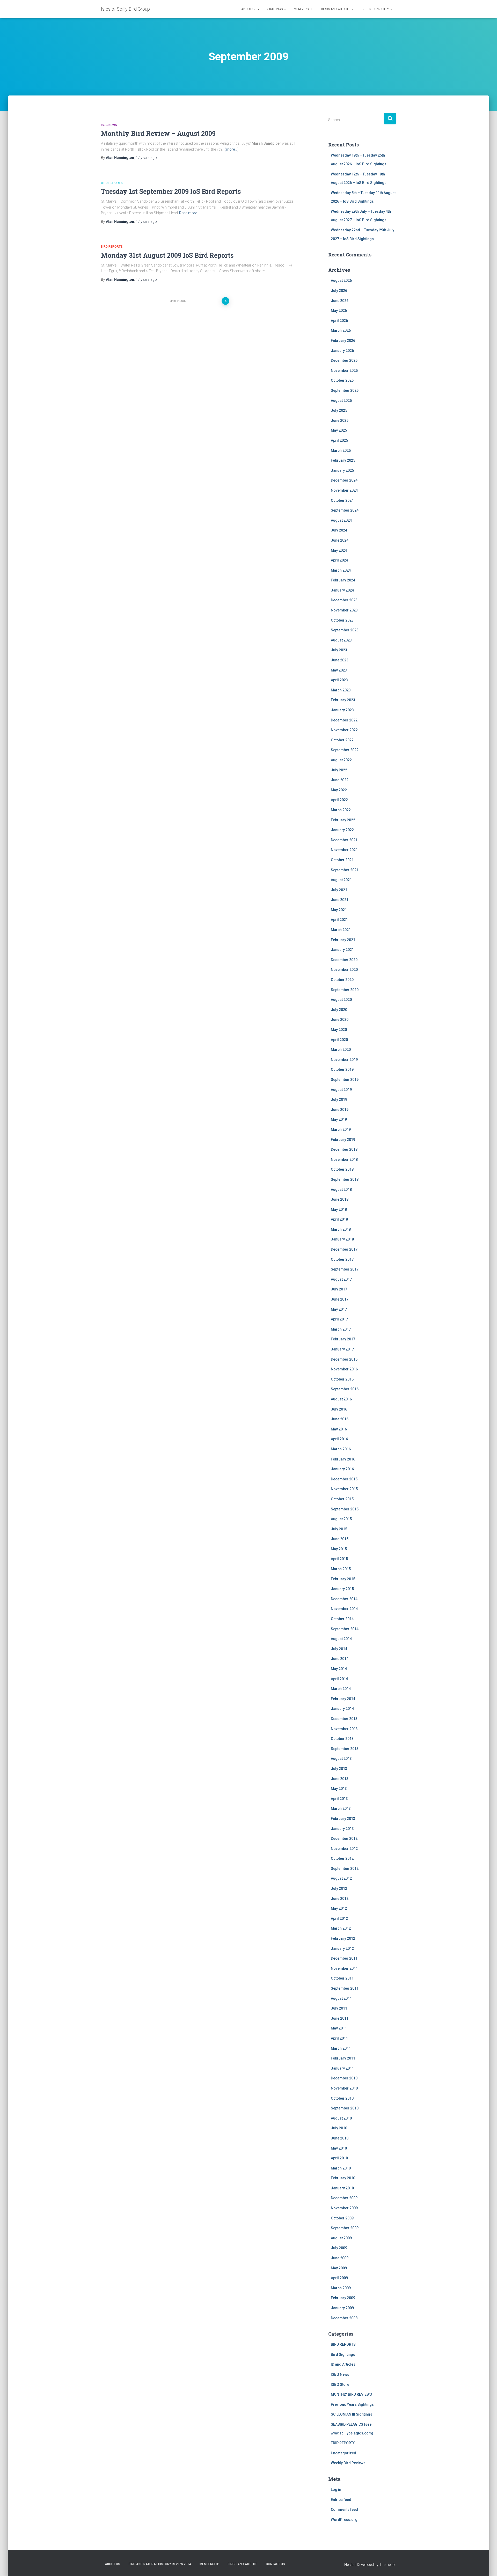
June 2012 (340, 1899)
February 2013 (343, 1819)
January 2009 (342, 2308)
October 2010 (342, 2098)
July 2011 (339, 2008)
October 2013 (342, 1739)
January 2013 (342, 1829)
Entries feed (341, 2500)
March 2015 (341, 1569)
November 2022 (344, 730)
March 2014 (341, 1689)
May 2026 (339, 311)
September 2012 (345, 1869)
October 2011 (342, 1978)
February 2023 (343, 700)
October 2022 (342, 740)
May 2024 (339, 550)
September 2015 (345, 1509)
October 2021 (342, 860)
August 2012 (341, 1878)
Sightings (275, 9)
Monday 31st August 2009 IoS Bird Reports (167, 255)
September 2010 (345, 2108)
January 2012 (342, 1948)
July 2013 (339, 1769)
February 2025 (343, 460)
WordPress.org (344, 2520)
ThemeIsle (388, 2565)
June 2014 (340, 1659)
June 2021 (340, 900)
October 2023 (342, 620)
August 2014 (341, 1639)
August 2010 (341, 2118)
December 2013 (344, 1719)
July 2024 (339, 530)
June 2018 (340, 1199)
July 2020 (339, 1010)
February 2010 (343, 2178)
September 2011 (345, 1988)
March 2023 (341, 690)
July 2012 (339, 1888)
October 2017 (342, 1259)
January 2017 (342, 1349)
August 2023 (341, 640)
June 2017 (340, 1299)
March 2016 (341, 1449)
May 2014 (339, 1669)
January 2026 (342, 351)
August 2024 (341, 520)
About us (249, 9)
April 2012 (339, 1918)
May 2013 (339, 1789)
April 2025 (339, 440)
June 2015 (340, 1539)
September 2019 (345, 1080)
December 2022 (344, 720)
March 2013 (341, 1809)
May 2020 (339, 1030)
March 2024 (341, 570)
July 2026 (339, 291)
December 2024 (344, 480)
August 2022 (341, 760)
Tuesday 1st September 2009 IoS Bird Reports (171, 191)
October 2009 (342, 2218)
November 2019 (344, 1060)
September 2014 (345, 1629)
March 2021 (341, 930)
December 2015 (344, 1479)
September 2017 (345, 1269)
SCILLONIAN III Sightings (352, 2414)
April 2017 (339, 1319)
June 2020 (340, 1020)
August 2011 (341, 1998)
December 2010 (344, 2078)
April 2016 (339, 1439)
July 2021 (339, 890)
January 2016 (342, 1469)
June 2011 (340, 2018)
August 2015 (341, 1519)
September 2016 (345, 1389)
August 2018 (341, 1190)
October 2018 (342, 1169)
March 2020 (341, 1050)
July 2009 (339, 2248)
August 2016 (341, 1399)
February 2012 (343, 1938)
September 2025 (345, 390)
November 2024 (344, 490)
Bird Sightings (343, 2354)
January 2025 (342, 470)
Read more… (189, 213)
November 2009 (344, 2208)
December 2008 (344, 2318)
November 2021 (344, 850)
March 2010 (341, 2168)
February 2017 (343, 1339)
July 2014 (339, 1649)
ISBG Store (340, 2385)
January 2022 (342, 830)
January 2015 (342, 1589)
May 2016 (339, 1429)
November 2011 (344, 1968)
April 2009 (339, 2278)
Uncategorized (343, 2453)
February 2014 (343, 1699)
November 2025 (344, 371)
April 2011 (339, 2038)
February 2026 (343, 341)
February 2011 (343, 2058)
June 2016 (340, 1419)
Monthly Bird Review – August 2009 (158, 133)
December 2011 (344, 1958)
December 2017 (344, 1249)
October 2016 (342, 1379)
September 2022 (345, 750)
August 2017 (341, 1279)
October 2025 (342, 380)
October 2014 (342, 1619)
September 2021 (345, 870)
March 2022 (341, 810)
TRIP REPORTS (343, 2443)
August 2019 (341, 1090)
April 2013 (339, 1799)
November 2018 (344, 1160)
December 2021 (344, 840)
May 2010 (339, 2148)
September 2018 (345, 1179)
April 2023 (339, 680)
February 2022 (343, 820)
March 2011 (341, 2048)
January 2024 (342, 590)
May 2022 (339, 790)
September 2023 (345, 630)
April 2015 (339, 1559)
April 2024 (339, 560)
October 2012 (342, 1858)
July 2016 (339, 1409)
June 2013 (340, 1779)
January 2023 (342, 710)
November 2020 (344, 970)
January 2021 (342, 950)
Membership (304, 9)
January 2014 (342, 1709)
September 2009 (345, 2228)
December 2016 (344, 1359)
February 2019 (343, 1140)
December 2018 (344, 1149)
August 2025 (341, 401)
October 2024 (342, 500)
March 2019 (341, 1130)
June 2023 (340, 660)
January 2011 (342, 2068)
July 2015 (339, 1529)
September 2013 (345, 1749)
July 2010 (339, 2128)
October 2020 (342, 980)
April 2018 (339, 1219)
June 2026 (340, 301)
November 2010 (344, 2088)
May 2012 (339, 1908)
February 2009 (343, 2298)
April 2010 (339, 2158)
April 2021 (339, 920)
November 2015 (344, 1489)
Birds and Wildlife (336, 9)
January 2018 (342, 1239)
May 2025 (339, 430)
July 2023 (339, 650)
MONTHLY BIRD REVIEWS (351, 2394)
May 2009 (339, 2268)
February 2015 (343, 1579)
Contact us (275, 2564)
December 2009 (344, 2198)
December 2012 (344, 1839)
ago (146, 158)
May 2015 (339, 1549)
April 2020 (339, 1040)
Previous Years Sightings (352, 2404)
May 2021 (339, 910)
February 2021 (343, 940)
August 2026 (341, 281)
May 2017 (339, 1309)
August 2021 (341, 880)
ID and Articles (343, 2364)
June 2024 (340, 540)
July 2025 (339, 410)
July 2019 (339, 1099)
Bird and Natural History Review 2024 (160, 2564)
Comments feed (344, 2509)
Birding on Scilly (376, 9)
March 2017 (341, 1329)
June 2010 (340, 2138)
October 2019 (342, 1069)
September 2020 (345, 990)
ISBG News (109, 125)
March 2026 (341, 330)
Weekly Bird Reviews (348, 2463)
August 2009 (341, 2238)
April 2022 (339, 800)
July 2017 (339, 1289)
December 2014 (344, 1599)
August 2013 (341, 1759)
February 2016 (343, 1459)
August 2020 (341, 1000)
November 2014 (344, 1609)
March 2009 (341, 2288)
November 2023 (344, 610)
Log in (336, 2490)
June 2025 (340, 420)
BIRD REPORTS (112, 183)
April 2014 (339, 1679)
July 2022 (339, 770)
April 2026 (339, 321)
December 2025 (344, 360)
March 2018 (341, 1229)
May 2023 (339, 670)
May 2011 (339, 2028)
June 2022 (340, 780)
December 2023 (344, 600)
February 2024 (343, 580)
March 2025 (341, 451)
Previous (178, 301)
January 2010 (342, 2188)
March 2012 (341, 1928)
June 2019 (340, 1110)
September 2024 (345, 510)
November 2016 (344, 1369)
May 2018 (339, 1209)
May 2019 (339, 1119)
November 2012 (344, 1849)
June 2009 (340, 2258)
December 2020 (344, 960)
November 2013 (344, 1729)
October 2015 (342, 1499)
